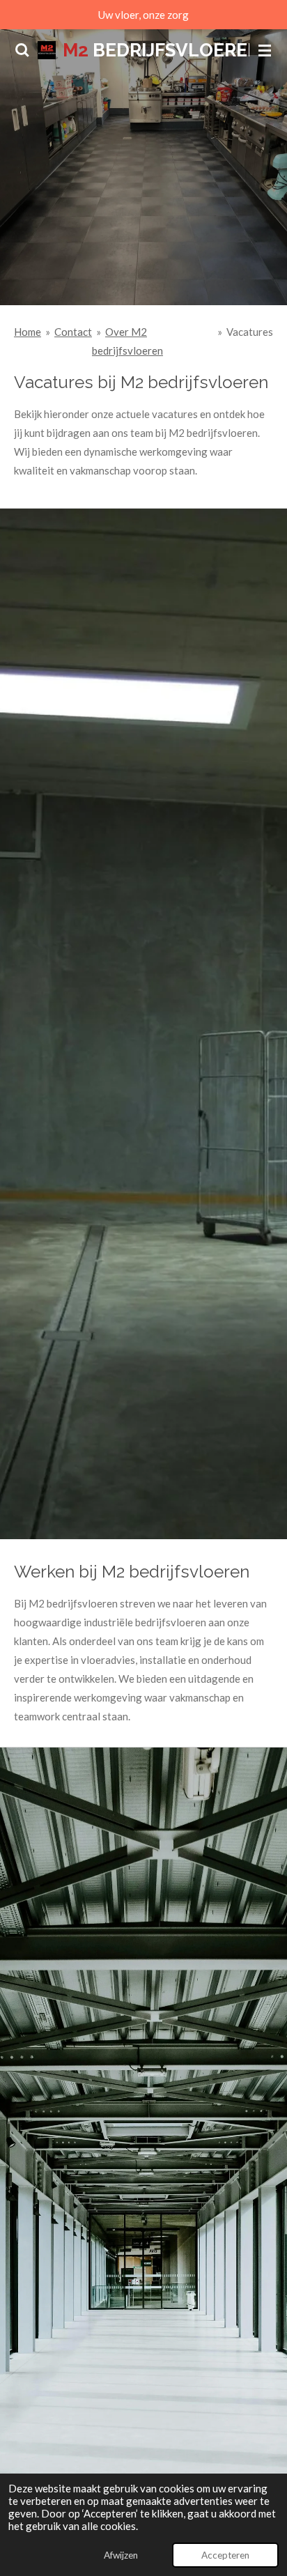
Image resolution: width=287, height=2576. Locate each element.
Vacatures (250, 332)
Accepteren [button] (225, 2555)
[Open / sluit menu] (265, 50)
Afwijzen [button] (121, 2555)
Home (28, 332)
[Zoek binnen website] (22, 50)
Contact (73, 332)
